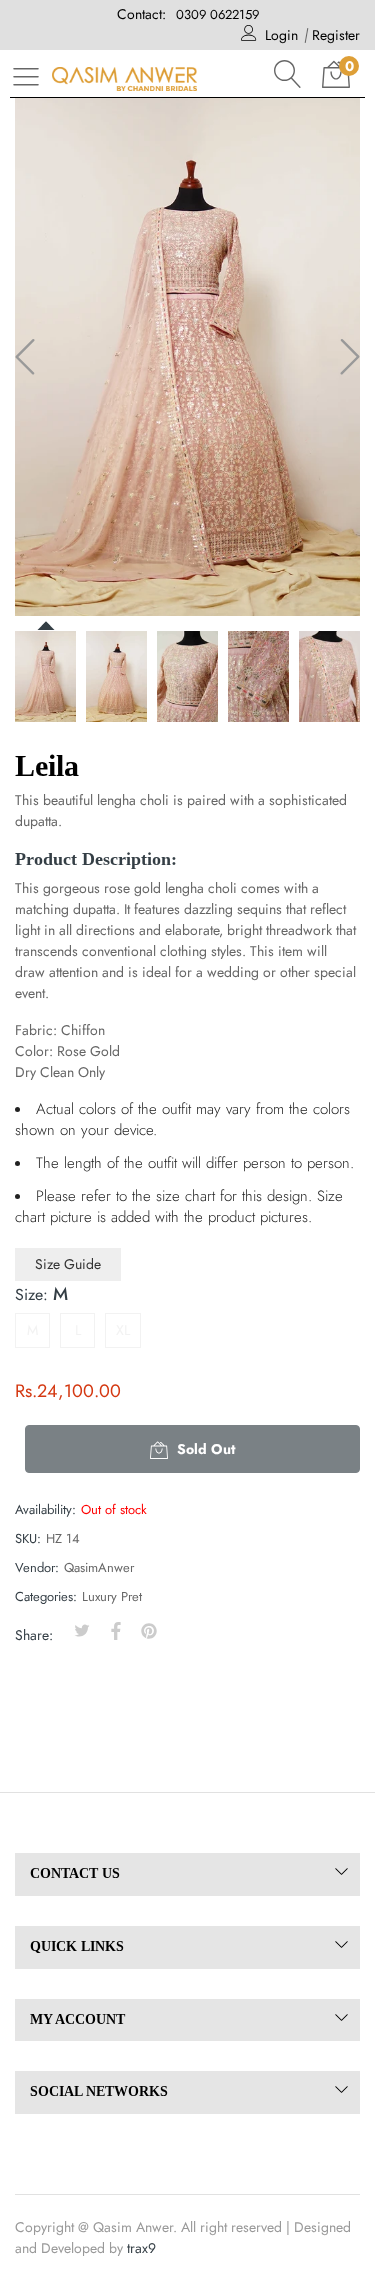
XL (123, 1330)
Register (336, 35)
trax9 (141, 2248)
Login (281, 35)
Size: (41, 1294)
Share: (34, 1635)
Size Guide (68, 1264)
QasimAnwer (99, 1567)
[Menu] (26, 76)
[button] (288, 74)
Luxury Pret (112, 1596)
